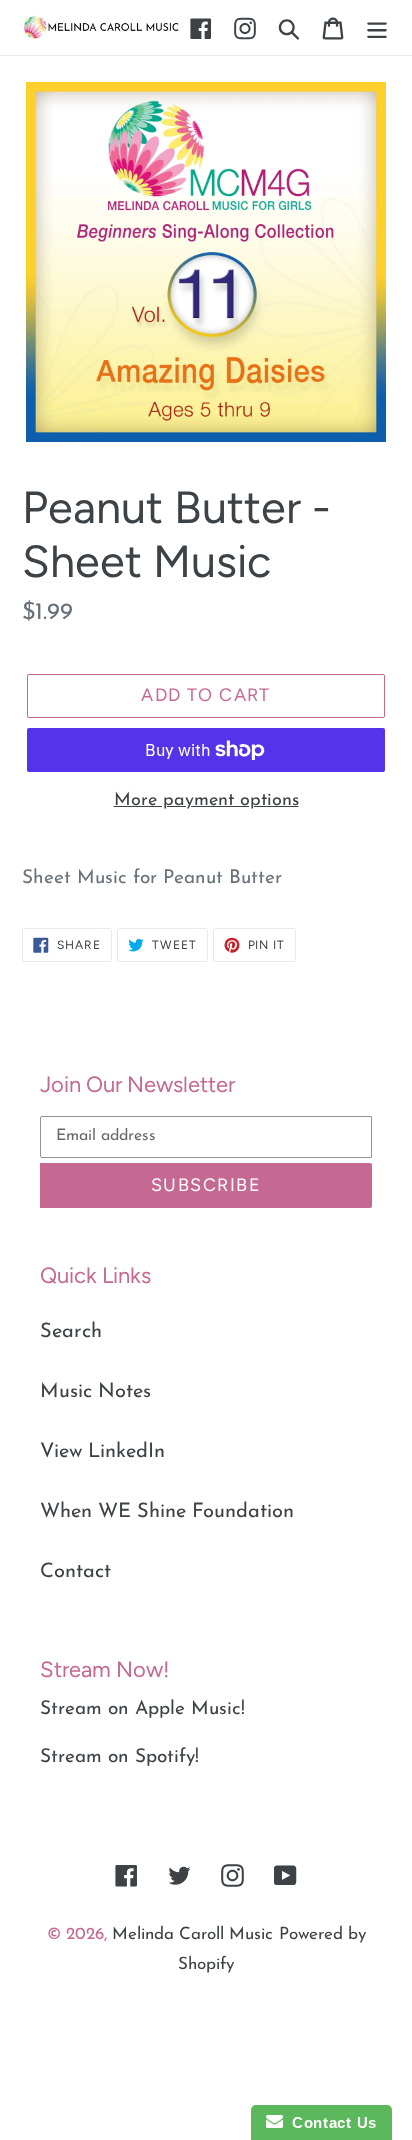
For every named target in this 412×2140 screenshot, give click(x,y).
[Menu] (377, 28)
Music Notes (95, 1392)
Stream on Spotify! (119, 1757)
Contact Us (330, 2122)
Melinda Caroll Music (192, 1934)
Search (71, 1332)
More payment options (206, 801)
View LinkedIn (102, 1452)
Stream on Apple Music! (142, 1709)
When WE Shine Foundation (167, 1512)
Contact (75, 1572)
